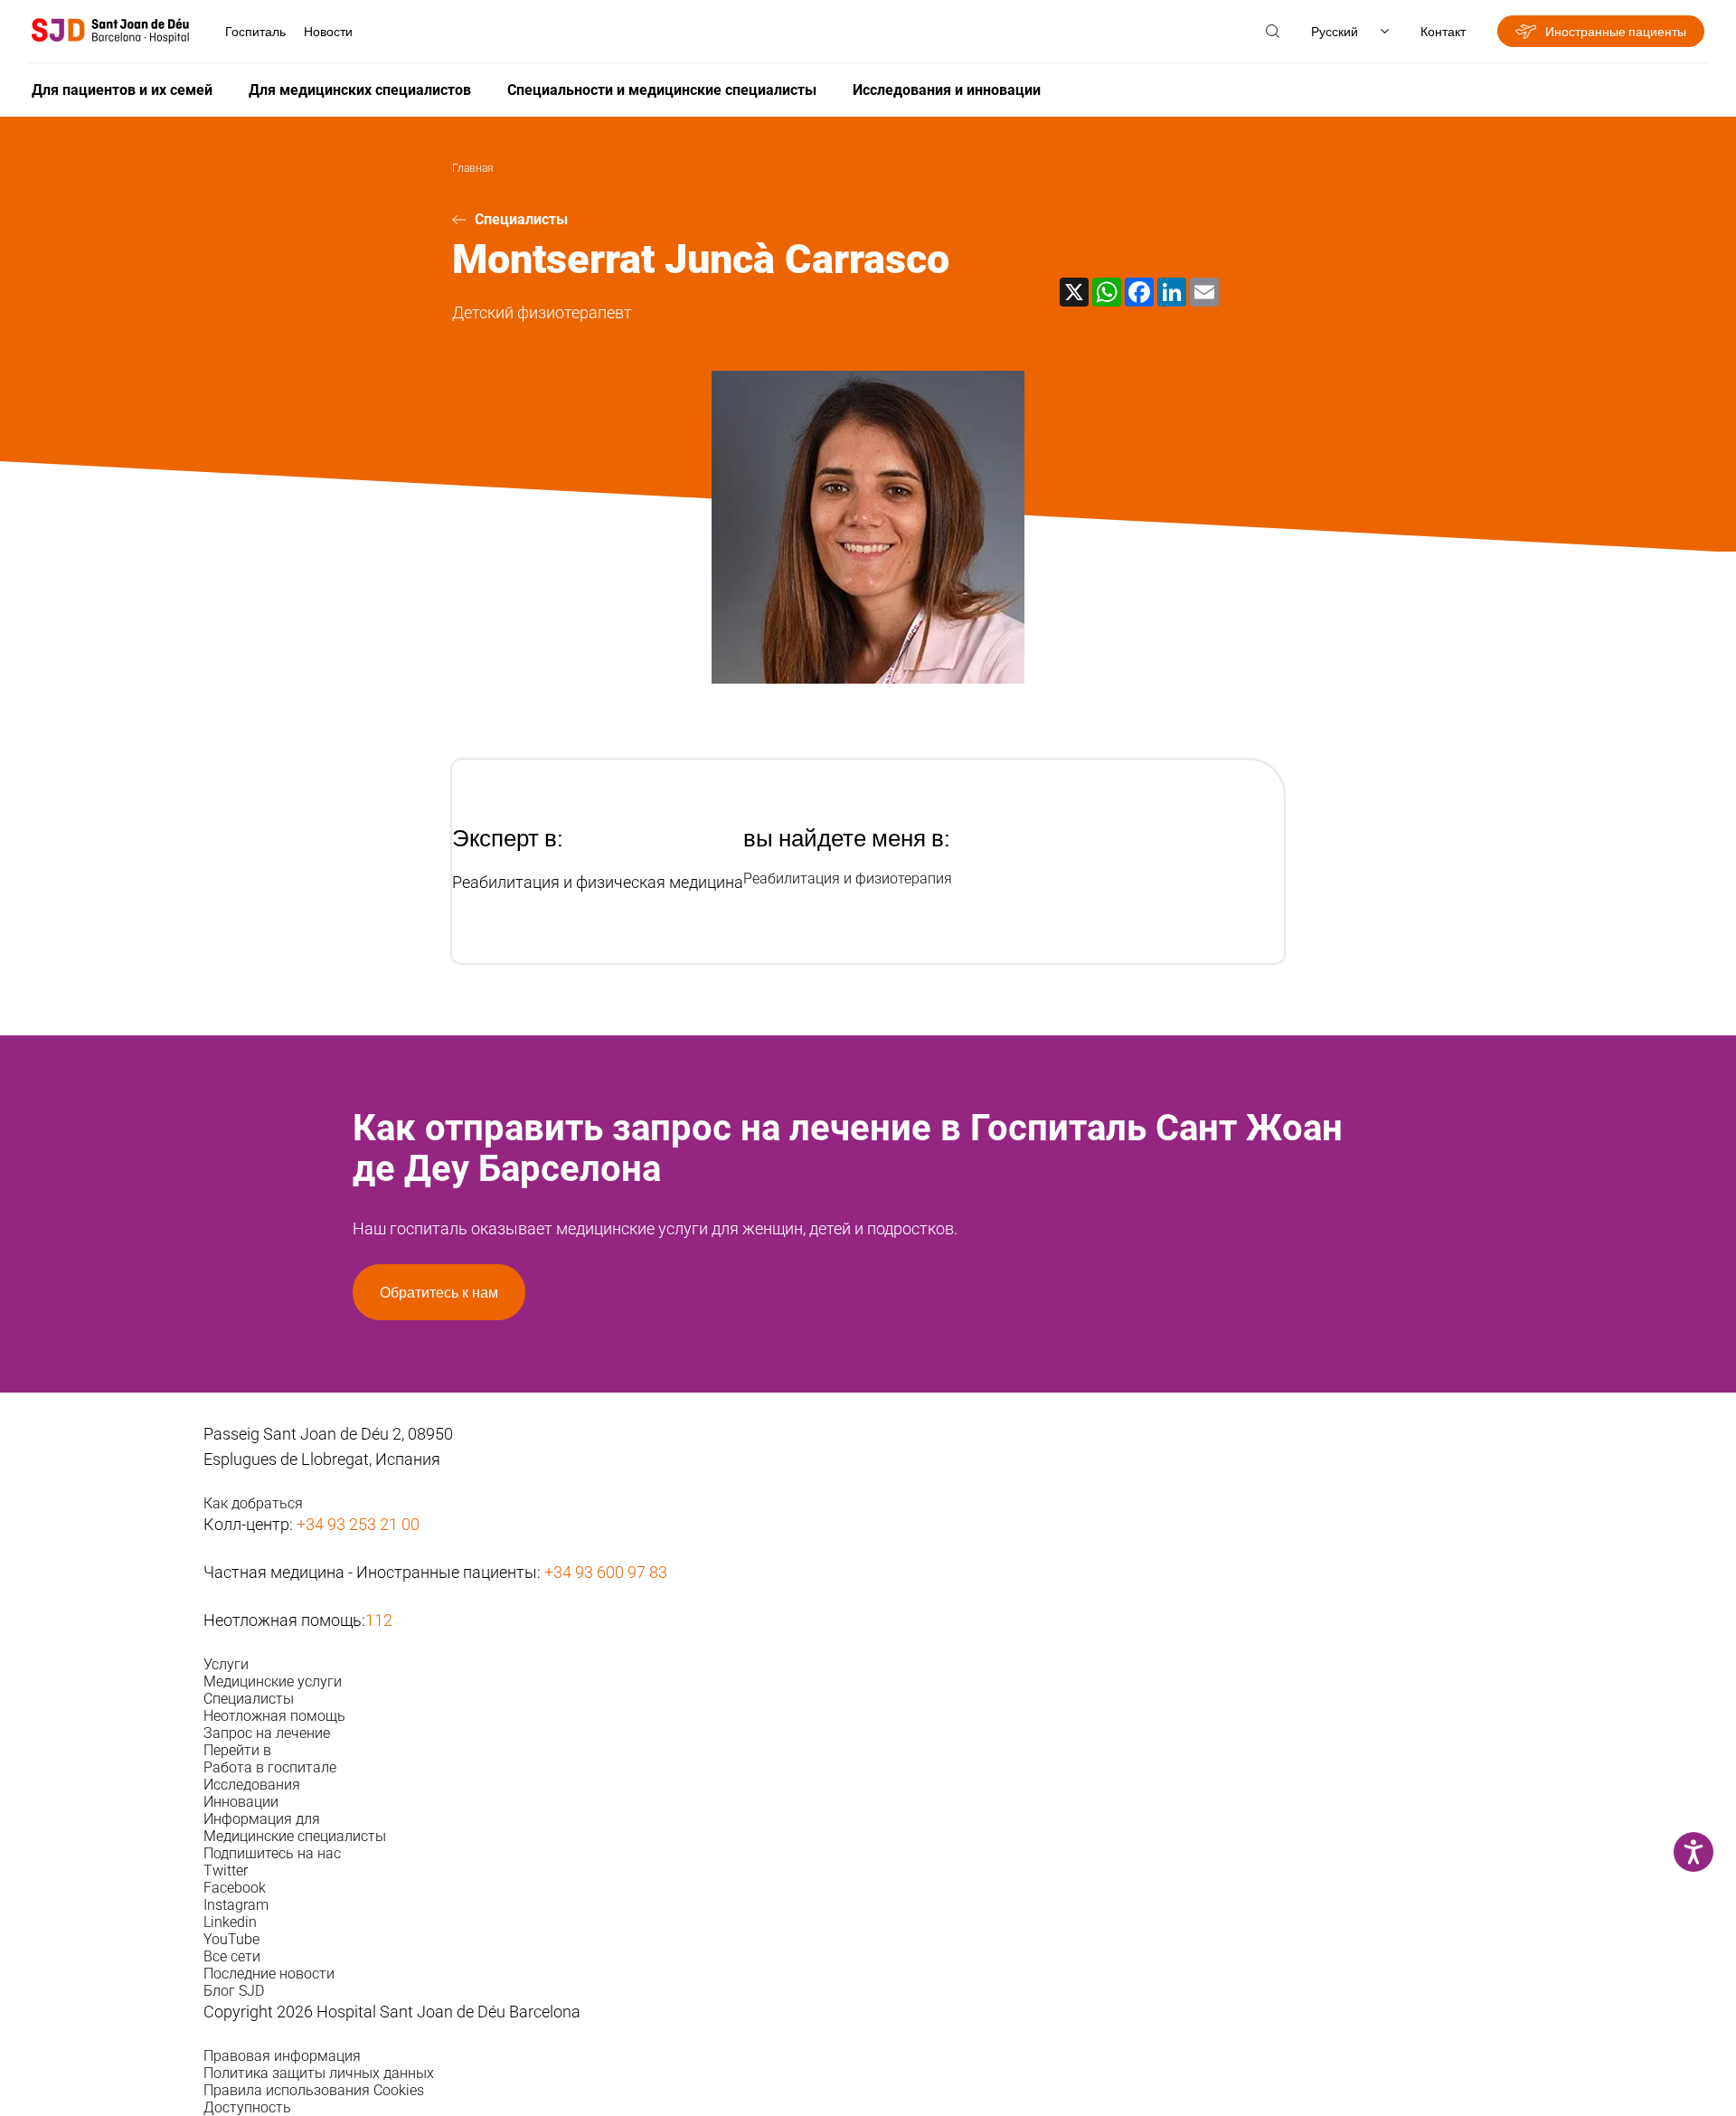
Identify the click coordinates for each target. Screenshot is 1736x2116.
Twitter (226, 1870)
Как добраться (253, 1503)
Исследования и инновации (947, 90)
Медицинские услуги (273, 1681)
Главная (473, 168)
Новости (328, 31)
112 (379, 1620)
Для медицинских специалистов (360, 90)
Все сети (232, 1956)
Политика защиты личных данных (319, 2073)
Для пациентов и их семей (122, 90)
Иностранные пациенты (1616, 31)
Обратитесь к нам (439, 1292)
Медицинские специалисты (295, 1836)
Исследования (252, 1785)
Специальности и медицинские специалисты (662, 90)
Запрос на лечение (267, 1733)
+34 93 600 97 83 (606, 1572)
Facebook (235, 1888)
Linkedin (230, 1922)
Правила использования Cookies (314, 2090)
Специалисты (521, 219)
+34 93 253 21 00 (358, 1524)
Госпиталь (255, 31)
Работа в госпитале (270, 1767)
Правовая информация (282, 2056)
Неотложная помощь (274, 1716)
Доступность (247, 2107)
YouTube (231, 1939)
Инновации (241, 1802)
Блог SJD (234, 1991)
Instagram (236, 1905)
